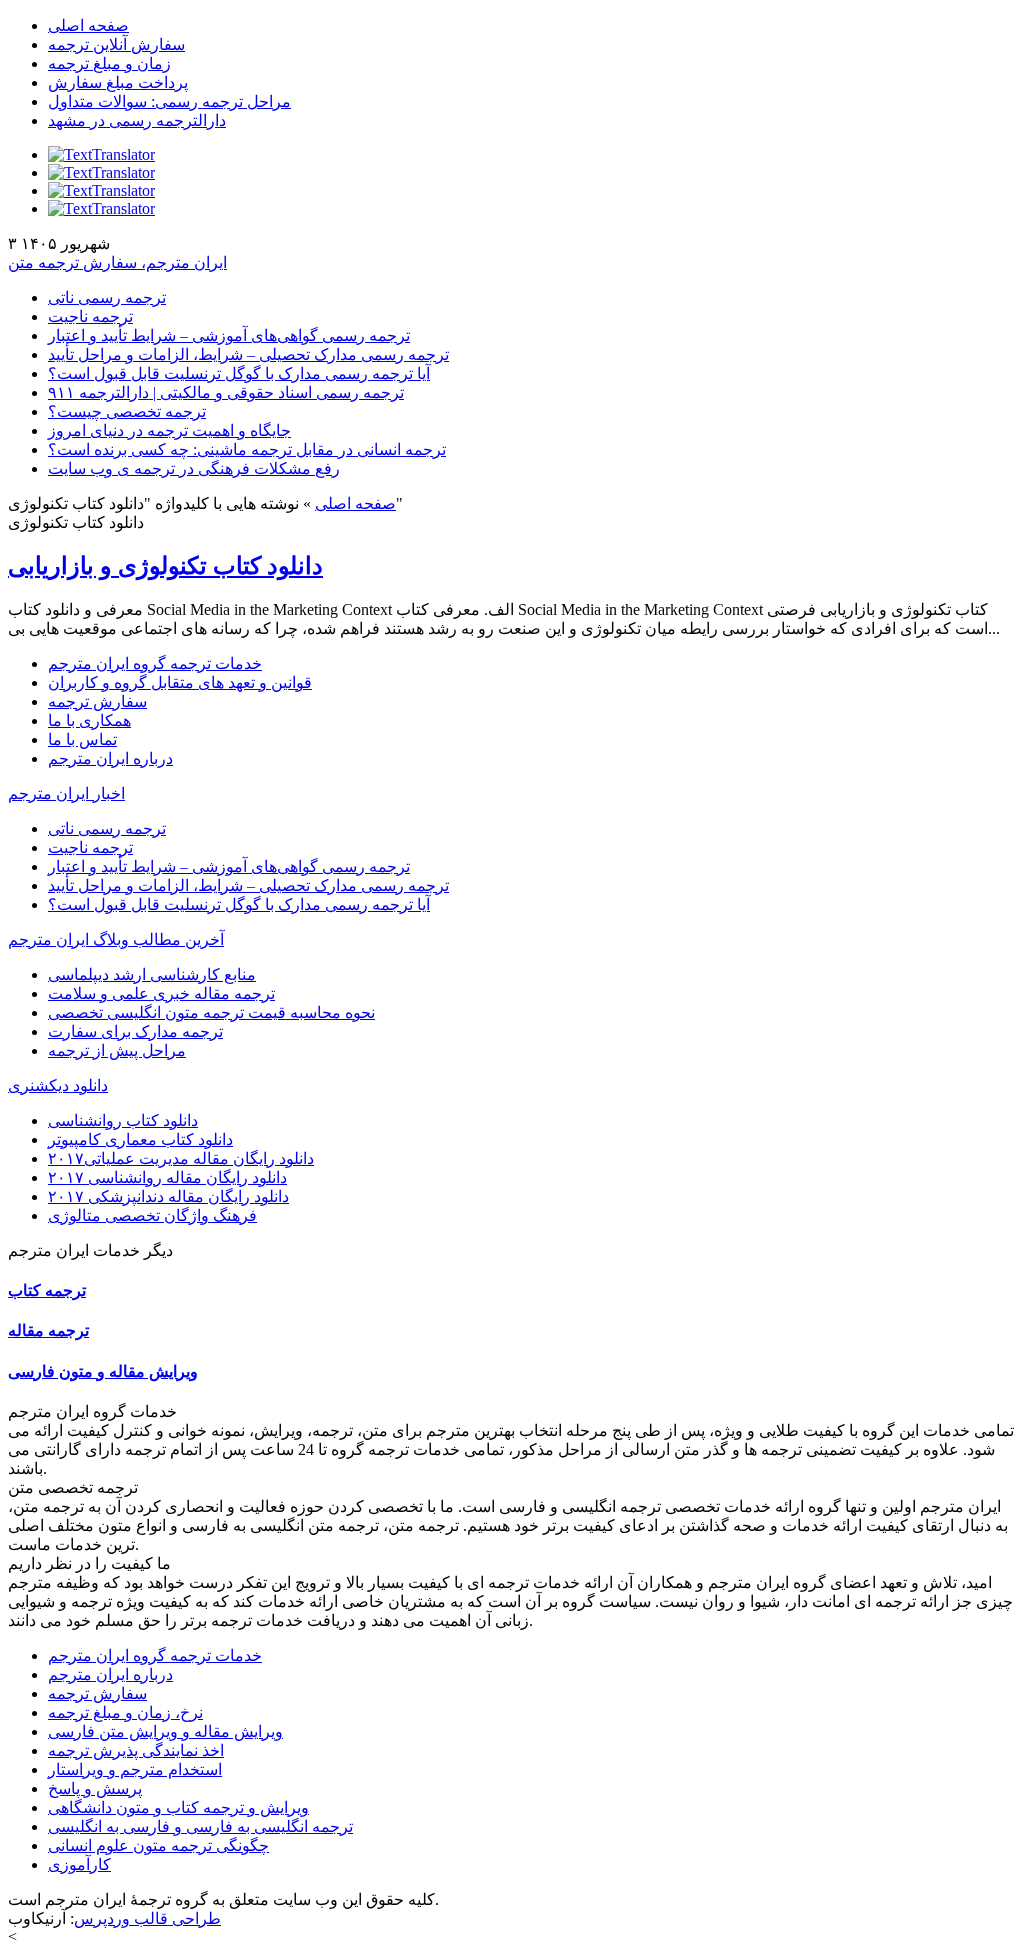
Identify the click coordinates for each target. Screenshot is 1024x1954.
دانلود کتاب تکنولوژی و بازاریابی (165, 566)
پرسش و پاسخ (95, 1788)
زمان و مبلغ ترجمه (109, 63)
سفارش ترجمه (97, 701)
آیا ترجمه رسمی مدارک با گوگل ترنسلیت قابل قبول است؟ (239, 373)
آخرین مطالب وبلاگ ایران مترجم (116, 939)
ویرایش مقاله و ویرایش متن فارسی (165, 1731)
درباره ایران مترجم (110, 758)
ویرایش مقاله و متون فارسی (103, 1371)
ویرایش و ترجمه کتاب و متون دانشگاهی (178, 1807)
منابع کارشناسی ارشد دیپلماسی (152, 974)
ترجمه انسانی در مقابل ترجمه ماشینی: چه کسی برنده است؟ (247, 449)
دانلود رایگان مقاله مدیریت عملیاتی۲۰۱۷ (181, 1158)
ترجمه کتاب (47, 1290)
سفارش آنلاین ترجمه (116, 44)
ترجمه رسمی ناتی (107, 297)
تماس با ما (82, 739)
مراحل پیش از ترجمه (117, 1050)
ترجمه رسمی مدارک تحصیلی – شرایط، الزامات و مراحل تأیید (248, 354)
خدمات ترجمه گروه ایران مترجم (155, 663)
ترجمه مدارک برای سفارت (135, 1031)
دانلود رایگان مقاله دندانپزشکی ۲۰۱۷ (168, 1196)
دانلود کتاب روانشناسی (123, 1120)
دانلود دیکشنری (58, 1085)
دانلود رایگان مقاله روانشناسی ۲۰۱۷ (167, 1177)
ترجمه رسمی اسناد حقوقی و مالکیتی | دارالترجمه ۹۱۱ (226, 392)
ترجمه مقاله (48, 1330)
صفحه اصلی (88, 25)
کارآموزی (79, 1864)
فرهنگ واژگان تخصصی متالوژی (152, 1215)
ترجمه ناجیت (90, 316)
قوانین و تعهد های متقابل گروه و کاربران (180, 682)
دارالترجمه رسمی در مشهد (137, 120)
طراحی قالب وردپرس (147, 1918)
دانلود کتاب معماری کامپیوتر (140, 1139)
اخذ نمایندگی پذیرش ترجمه (136, 1750)
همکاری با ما (89, 720)
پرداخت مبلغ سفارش (118, 82)
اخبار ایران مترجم (66, 793)
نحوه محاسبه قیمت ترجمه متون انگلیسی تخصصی (211, 1012)
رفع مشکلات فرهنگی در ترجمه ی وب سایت (194, 468)
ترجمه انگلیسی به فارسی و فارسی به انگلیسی (200, 1826)
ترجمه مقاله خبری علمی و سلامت (161, 993)
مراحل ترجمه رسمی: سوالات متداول (169, 101)
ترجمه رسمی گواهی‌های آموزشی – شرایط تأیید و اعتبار (229, 335)
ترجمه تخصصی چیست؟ (127, 411)
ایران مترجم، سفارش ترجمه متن (117, 262)
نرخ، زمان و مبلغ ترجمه (125, 1712)
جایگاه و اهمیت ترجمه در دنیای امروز (169, 430)
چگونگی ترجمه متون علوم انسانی (158, 1845)
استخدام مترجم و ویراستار (135, 1769)
